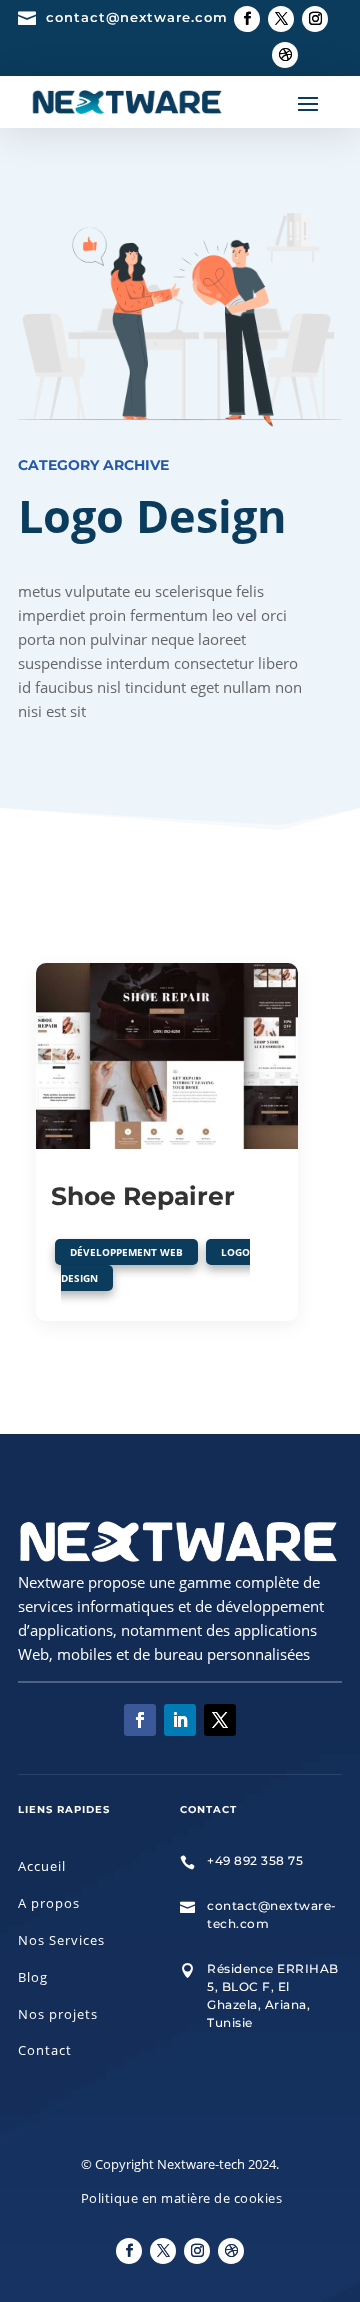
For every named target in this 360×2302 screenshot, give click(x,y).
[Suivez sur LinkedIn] (180, 1720)
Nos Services (61, 1940)
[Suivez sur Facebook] (247, 19)
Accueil (42, 1866)
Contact (45, 2050)
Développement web (126, 1252)
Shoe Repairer (143, 1196)
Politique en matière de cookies (182, 2198)
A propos (49, 1903)
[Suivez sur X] (281, 19)
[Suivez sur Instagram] (315, 19)
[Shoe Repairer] (167, 1056)
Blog (33, 1977)
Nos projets (58, 2014)
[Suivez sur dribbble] (285, 55)
